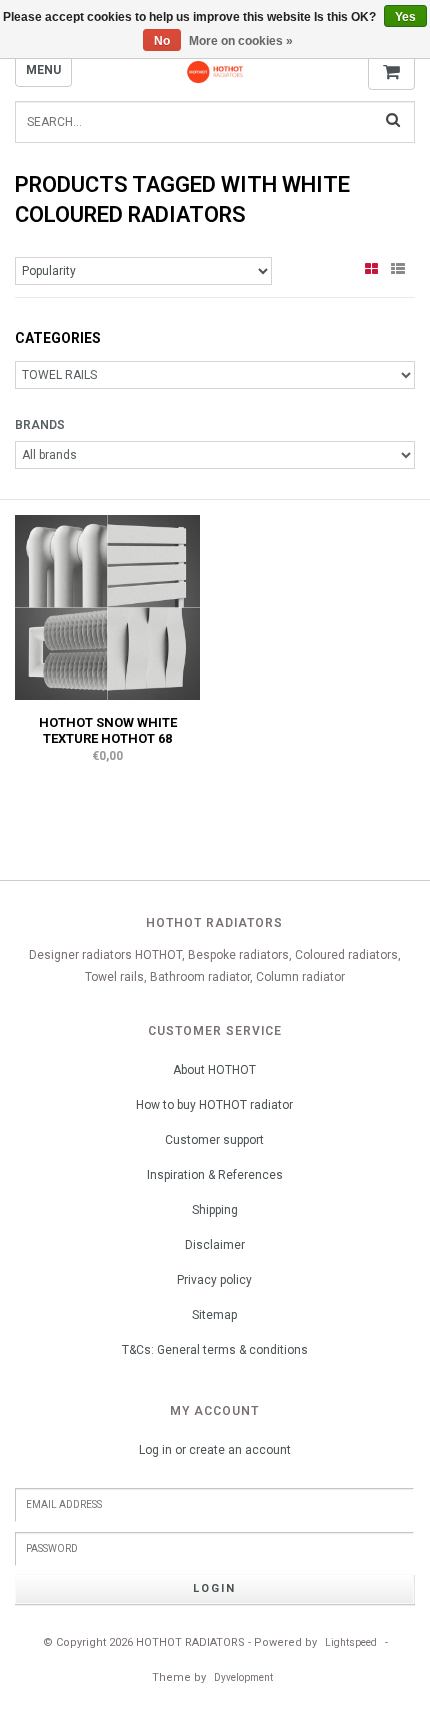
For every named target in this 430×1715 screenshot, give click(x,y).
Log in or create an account (215, 1450)
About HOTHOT (214, 1070)
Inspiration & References (215, 1175)
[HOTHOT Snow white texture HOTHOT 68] (107, 607)
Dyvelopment (243, 1677)
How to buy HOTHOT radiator (214, 1105)
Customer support (214, 1140)
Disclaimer (215, 1245)
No (162, 41)
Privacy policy (214, 1280)
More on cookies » (241, 41)
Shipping (215, 1210)
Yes (405, 17)
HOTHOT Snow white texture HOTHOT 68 (108, 730)
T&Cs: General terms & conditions (215, 1350)
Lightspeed (351, 1642)
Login (214, 1588)
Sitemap (214, 1315)
